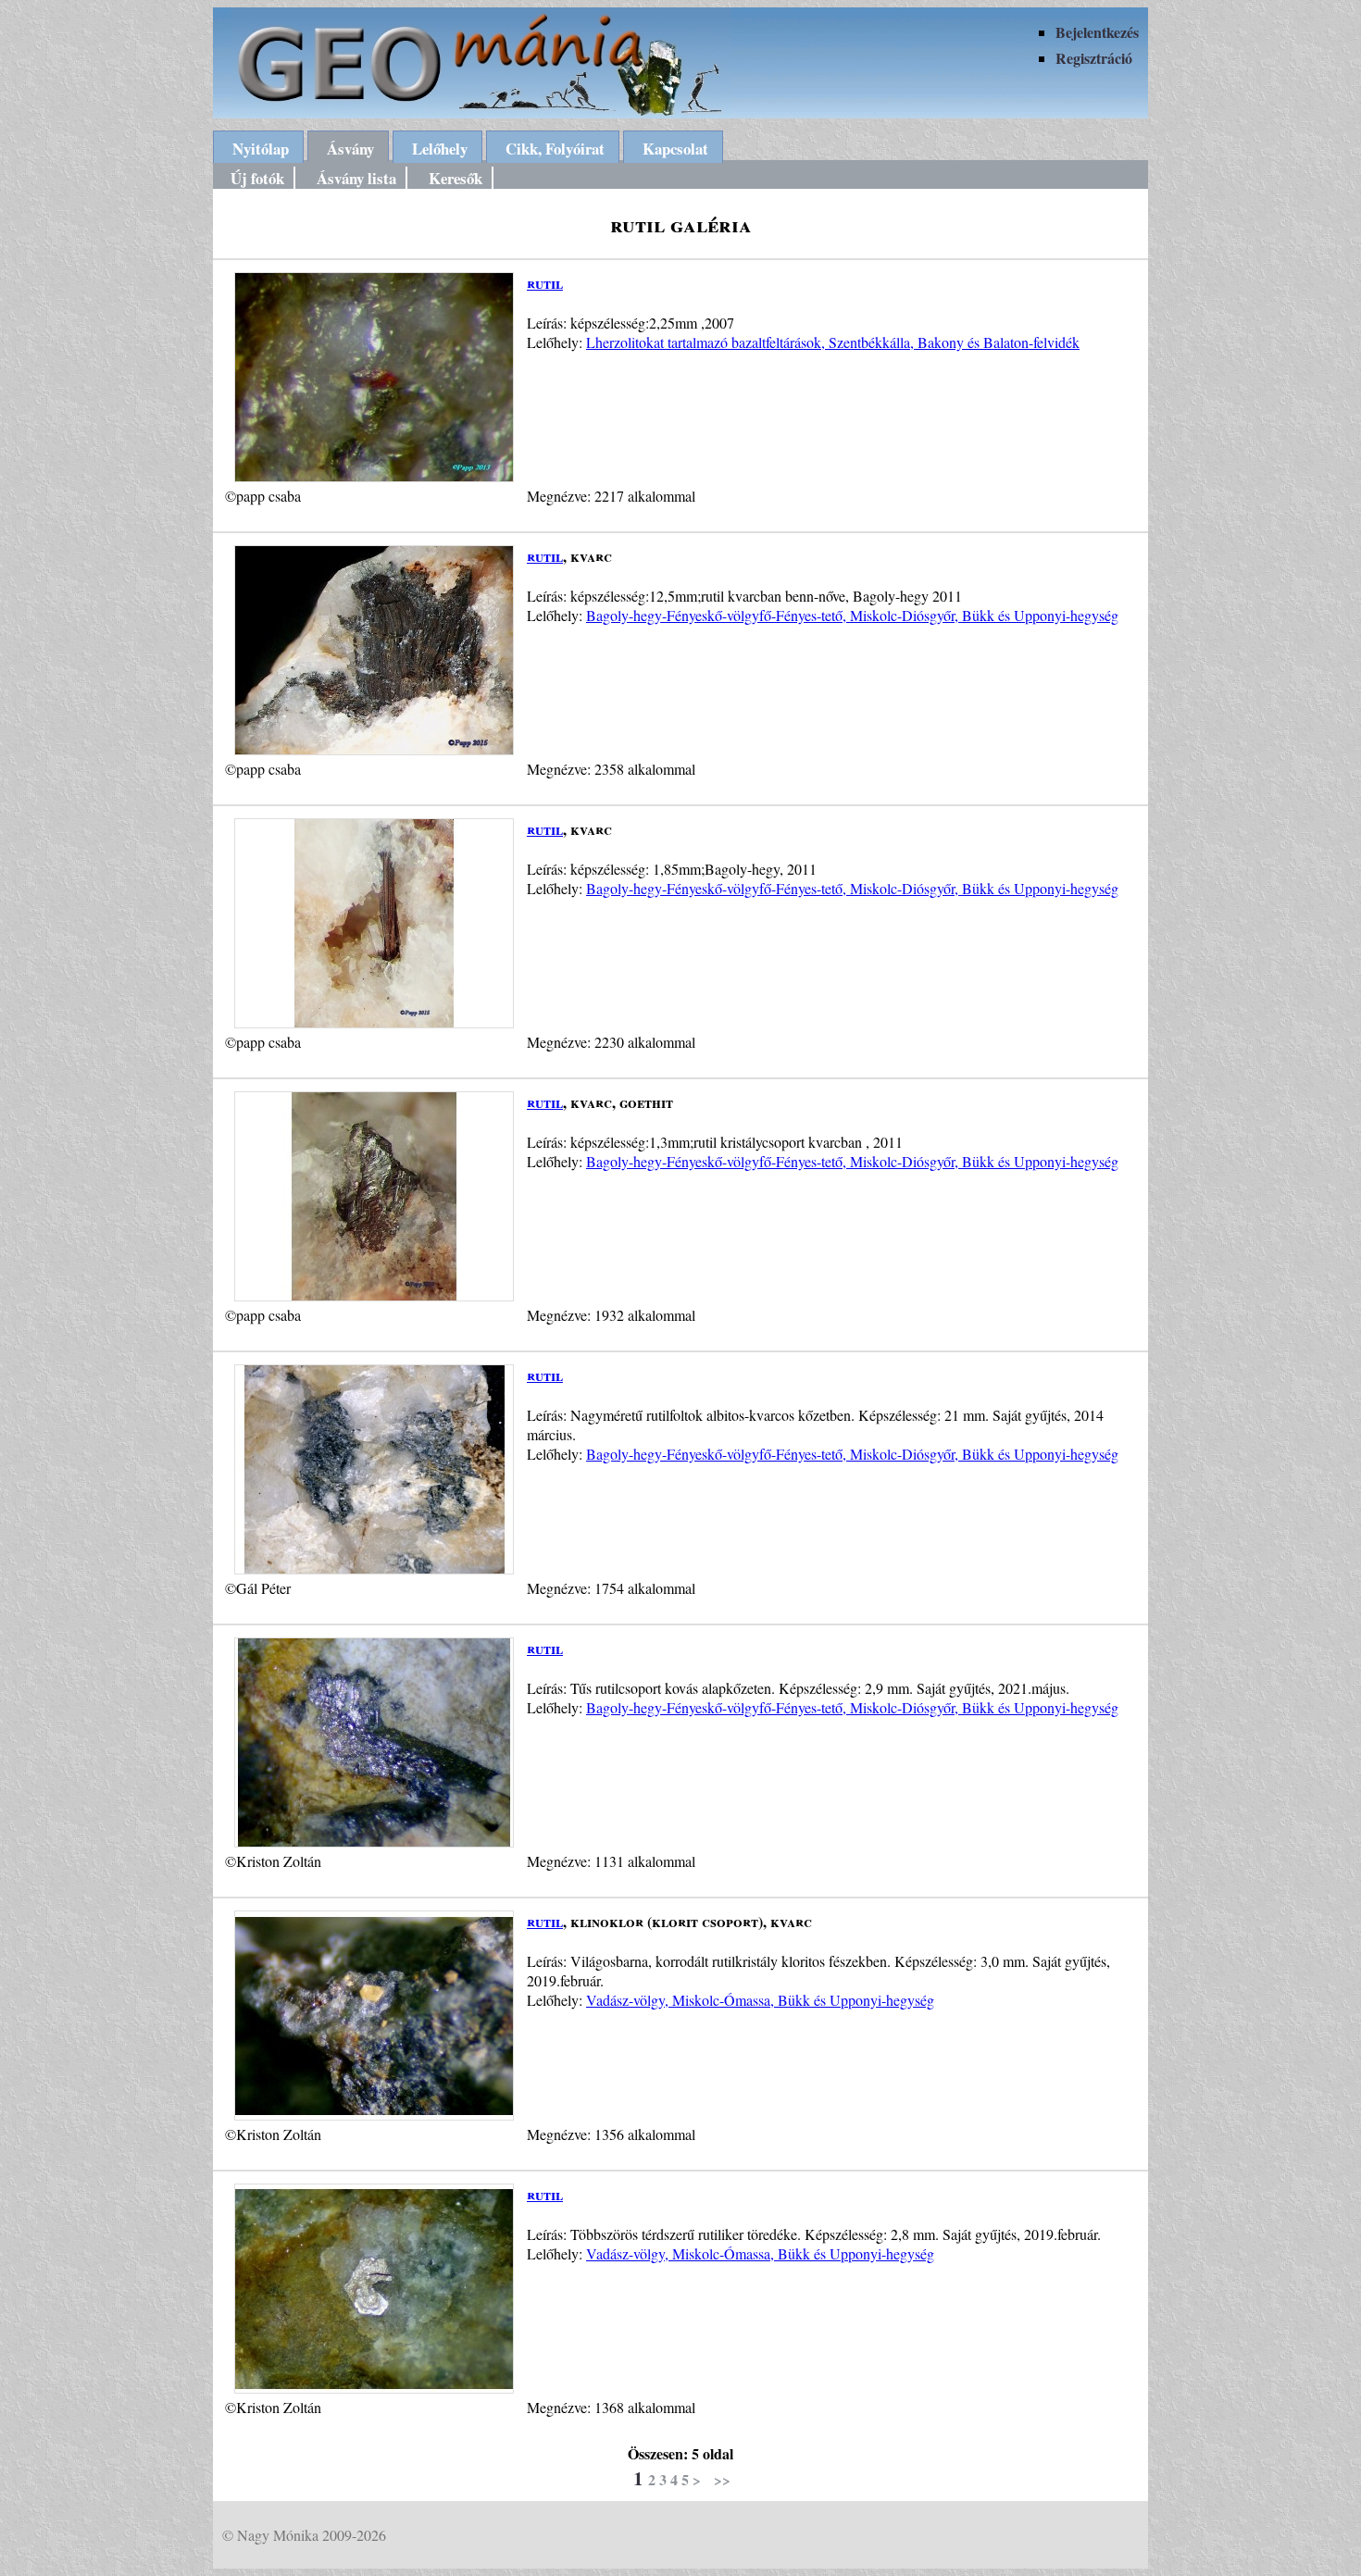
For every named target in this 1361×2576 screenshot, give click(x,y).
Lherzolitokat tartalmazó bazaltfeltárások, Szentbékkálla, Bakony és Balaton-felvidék (833, 342)
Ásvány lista (356, 178)
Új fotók (257, 178)
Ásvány (350, 149)
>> (722, 2479)
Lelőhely (440, 149)
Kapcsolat (675, 149)
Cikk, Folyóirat (555, 149)
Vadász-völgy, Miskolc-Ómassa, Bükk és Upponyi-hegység (760, 2000)
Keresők (456, 178)
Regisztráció (1094, 58)
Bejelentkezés (1097, 32)
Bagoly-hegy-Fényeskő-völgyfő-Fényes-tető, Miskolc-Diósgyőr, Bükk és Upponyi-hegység (852, 615)
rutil (545, 283)
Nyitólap (261, 149)
